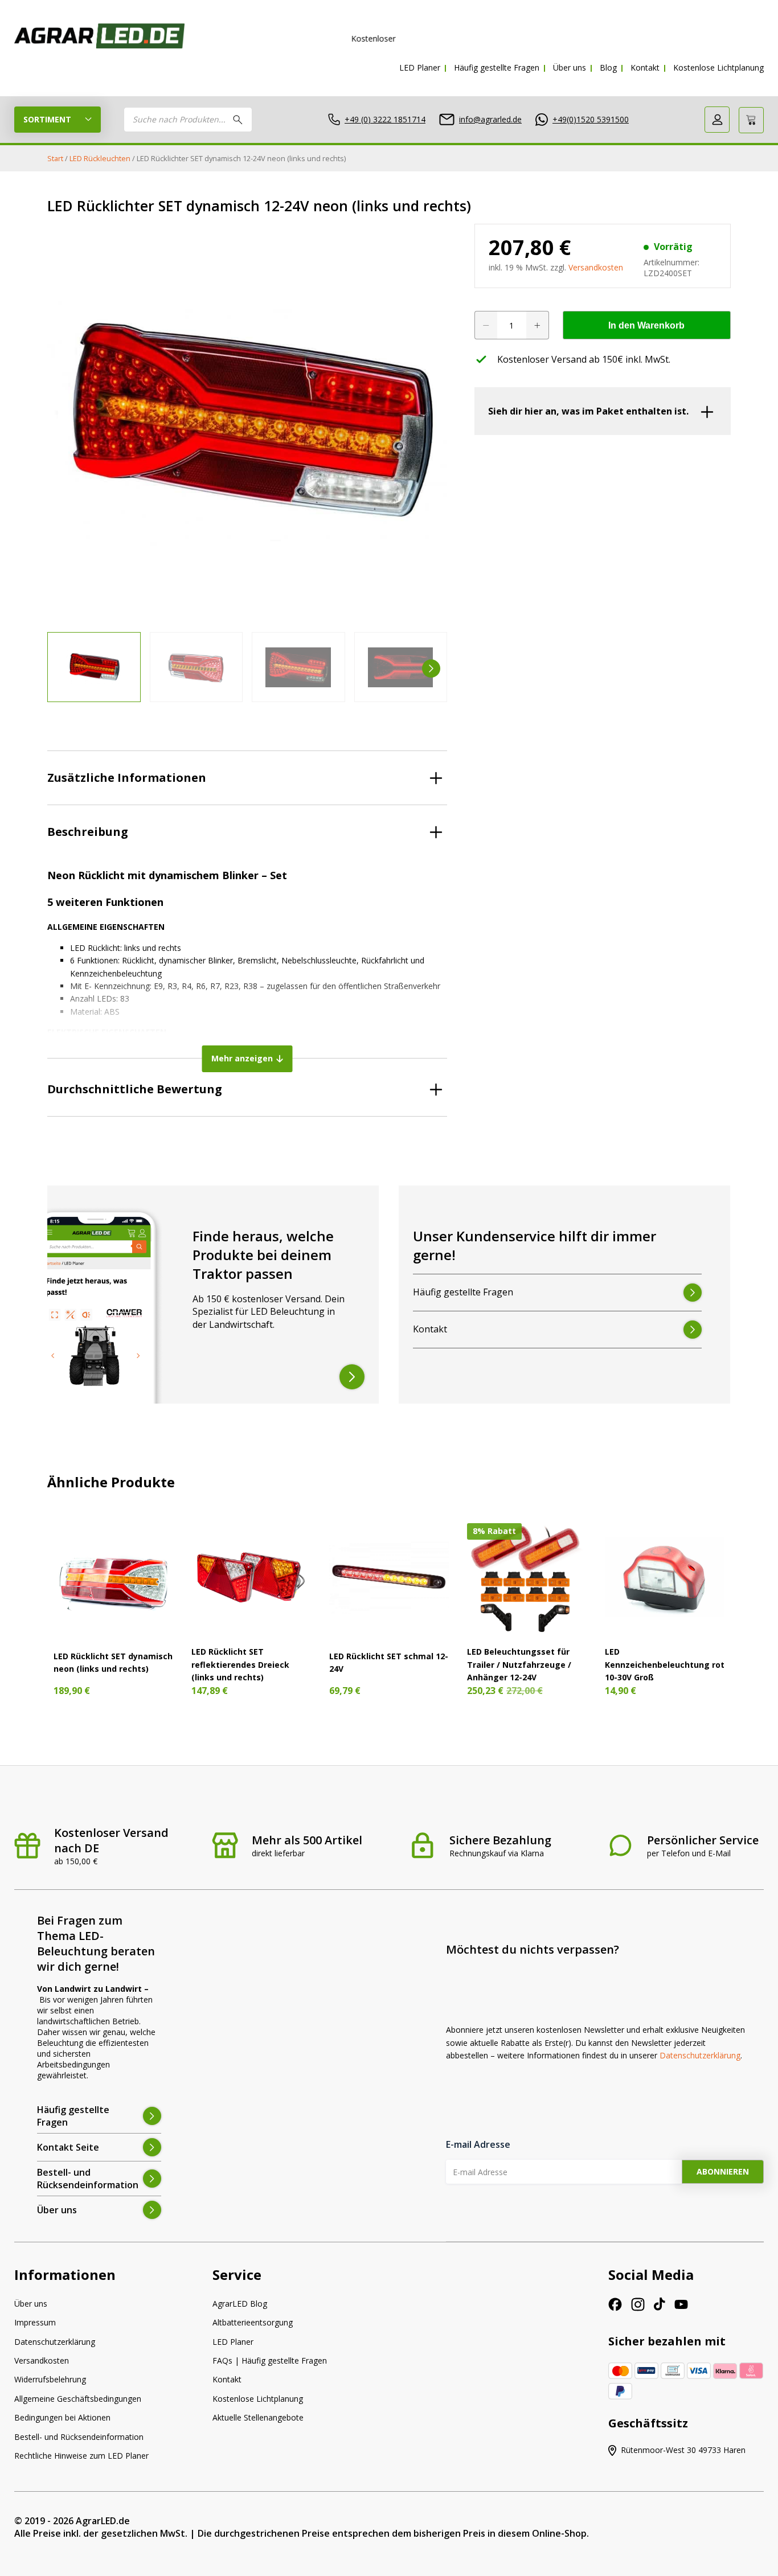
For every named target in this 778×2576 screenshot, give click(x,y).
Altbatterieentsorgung (253, 2322)
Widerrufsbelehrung (50, 2379)
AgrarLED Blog (240, 2304)
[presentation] (63, 668)
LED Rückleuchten (100, 158)
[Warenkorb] (751, 120)
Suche (238, 120)
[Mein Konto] (717, 120)
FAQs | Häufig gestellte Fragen (270, 2360)
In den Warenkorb (646, 325)
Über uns (570, 67)
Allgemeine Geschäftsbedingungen (78, 2399)
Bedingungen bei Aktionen (62, 2417)
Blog (608, 67)
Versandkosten (596, 267)
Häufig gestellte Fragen (497, 67)
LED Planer (420, 67)
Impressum (35, 2322)
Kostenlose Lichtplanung (718, 67)
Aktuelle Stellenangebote (258, 2417)
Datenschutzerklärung (700, 2055)
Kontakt (645, 67)
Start (55, 158)
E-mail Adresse (478, 2144)
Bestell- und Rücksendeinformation (79, 2437)
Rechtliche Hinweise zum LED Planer (81, 2456)
